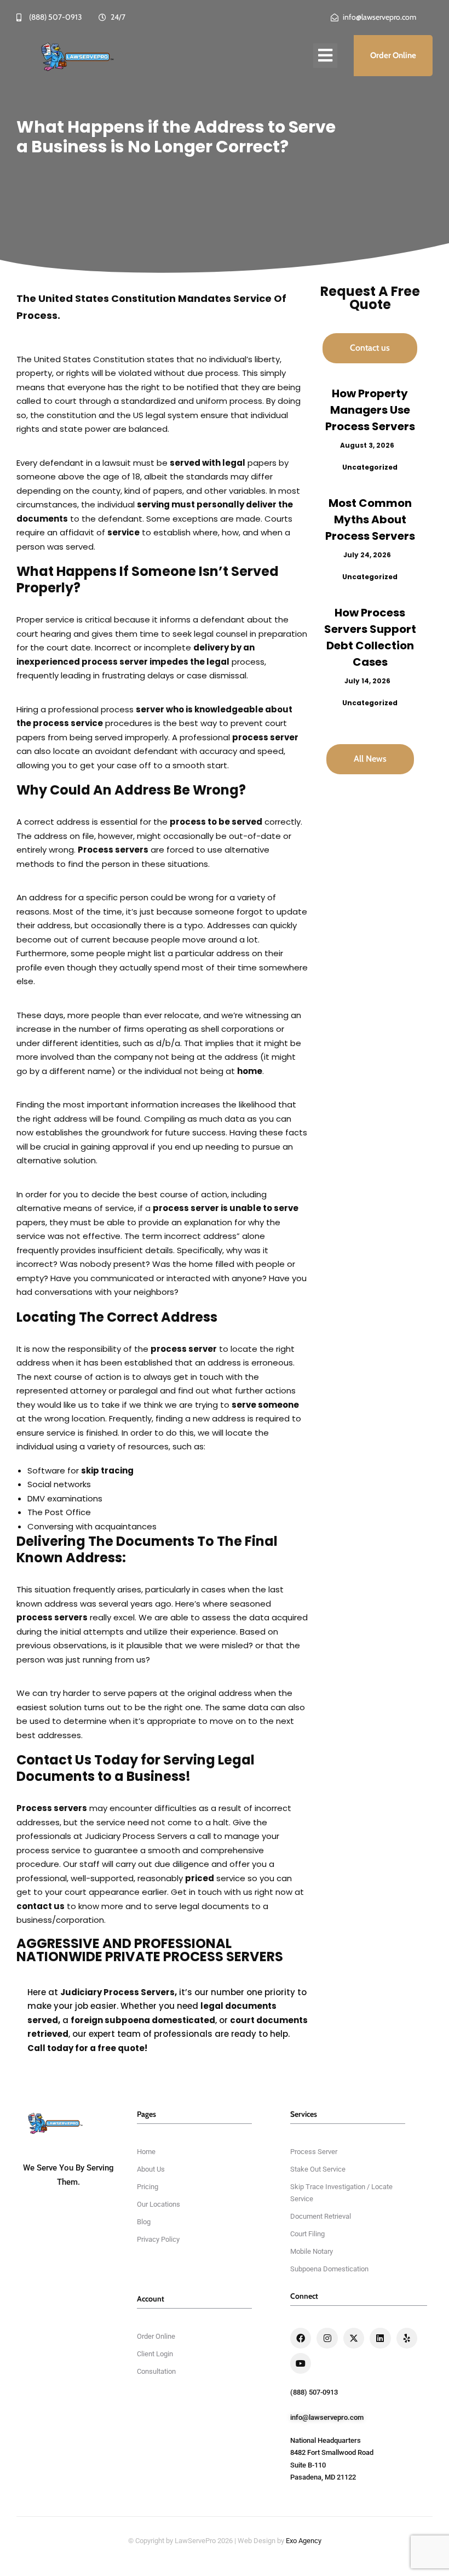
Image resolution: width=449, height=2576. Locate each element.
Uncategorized (370, 467)
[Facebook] (301, 2338)
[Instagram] (327, 2338)
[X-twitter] (354, 2338)
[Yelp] (407, 2338)
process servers (52, 1617)
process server (265, 737)
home (250, 1071)
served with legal (208, 463)
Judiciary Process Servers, (119, 1992)
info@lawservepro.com (327, 2417)
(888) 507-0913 (314, 2392)
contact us (41, 1906)
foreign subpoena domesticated (143, 2020)
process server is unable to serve (226, 1208)
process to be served (216, 822)
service (123, 532)
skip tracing (107, 1470)
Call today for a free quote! (87, 2048)
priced (200, 1878)
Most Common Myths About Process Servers (370, 519)
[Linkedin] (380, 2338)
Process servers (113, 850)
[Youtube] (301, 2363)
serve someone (265, 1405)
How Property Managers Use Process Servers (370, 410)
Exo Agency (304, 2541)
